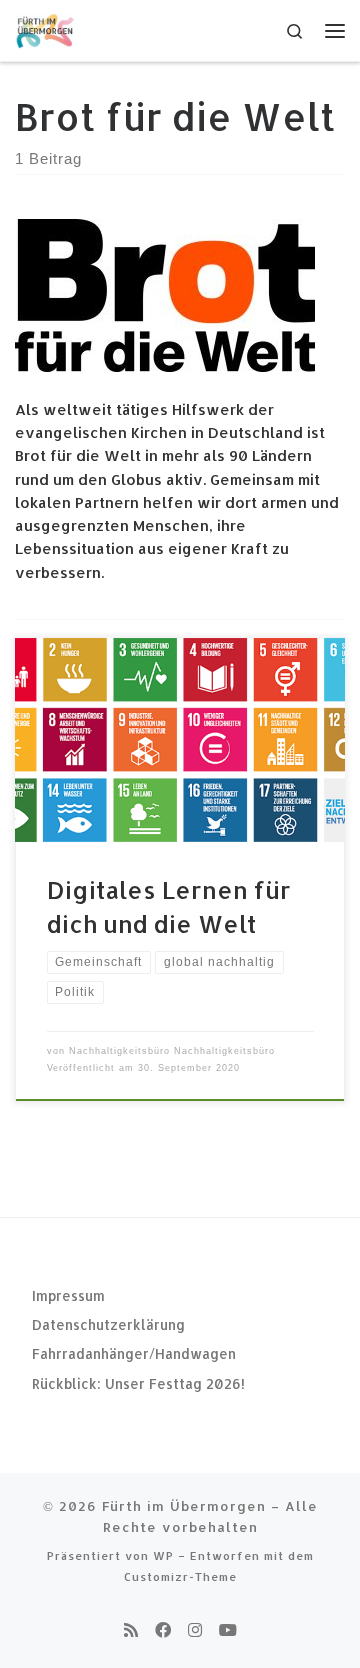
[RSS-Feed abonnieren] (131, 1629)
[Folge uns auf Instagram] (195, 1629)
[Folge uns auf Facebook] (163, 1629)
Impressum (68, 1295)
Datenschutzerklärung (108, 1324)
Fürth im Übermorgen (184, 1505)
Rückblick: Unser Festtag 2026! (138, 1383)
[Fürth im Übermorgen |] (46, 28)
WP (163, 1555)
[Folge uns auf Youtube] (228, 1629)
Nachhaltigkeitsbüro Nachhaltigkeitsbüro (172, 1051)
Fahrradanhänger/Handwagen (134, 1353)
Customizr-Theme (180, 1576)
